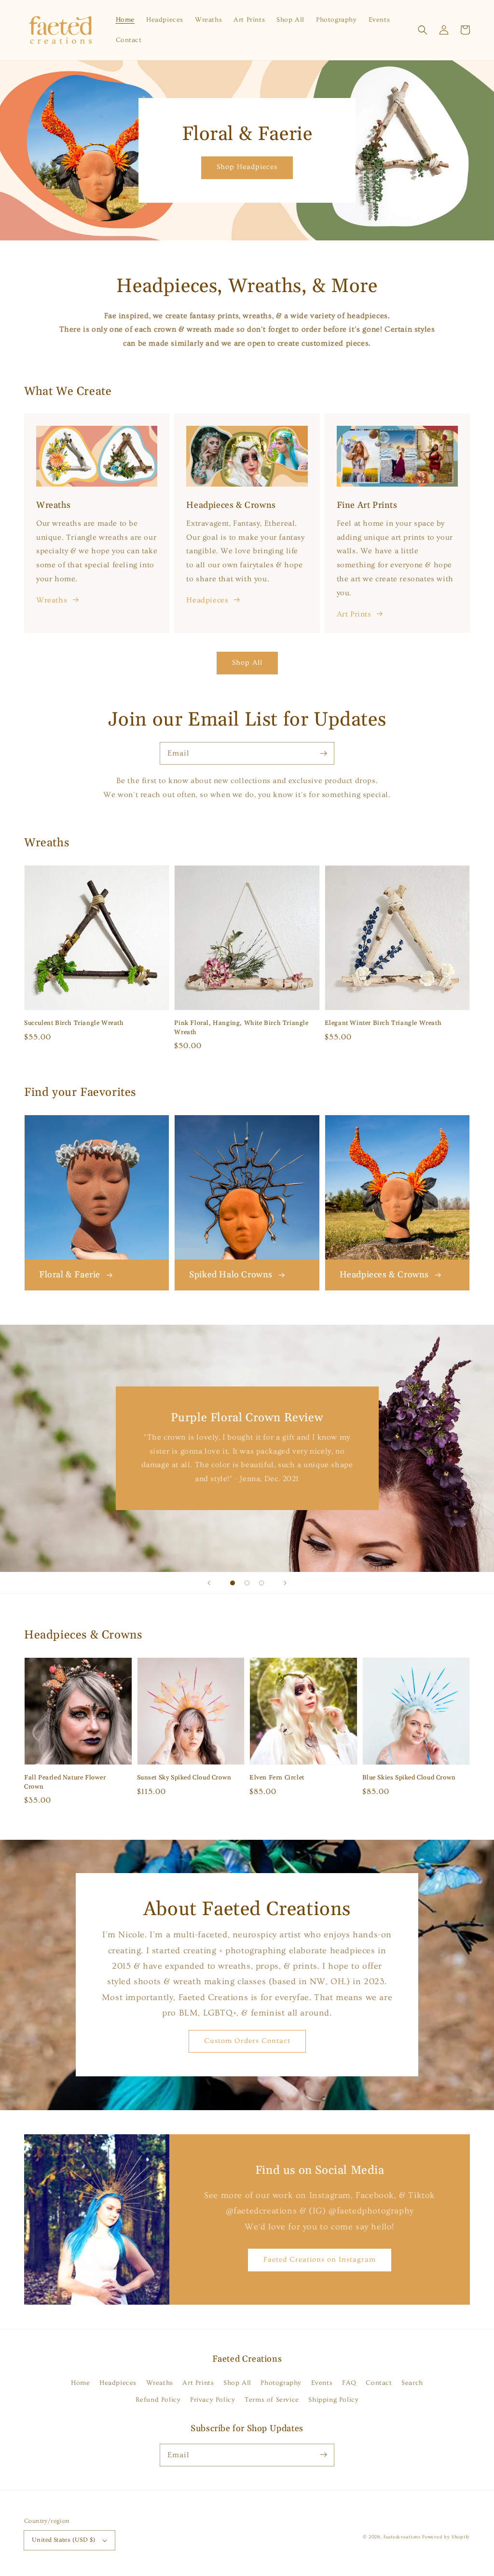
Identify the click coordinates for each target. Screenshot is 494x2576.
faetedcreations (402, 2537)
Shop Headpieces (247, 167)
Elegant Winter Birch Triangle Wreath (383, 1023)
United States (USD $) (63, 2540)
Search (412, 2383)
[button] (423, 30)
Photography (281, 2383)
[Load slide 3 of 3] (261, 1583)
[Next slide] (285, 1583)
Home (80, 2383)
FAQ (349, 2383)
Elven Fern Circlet (277, 1778)
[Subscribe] (323, 753)
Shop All (247, 663)
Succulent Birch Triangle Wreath (74, 1023)
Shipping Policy (333, 2400)
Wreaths (52, 600)
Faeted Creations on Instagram (320, 2260)
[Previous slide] (209, 1583)
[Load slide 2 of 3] (247, 1583)
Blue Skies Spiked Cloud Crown (409, 1778)
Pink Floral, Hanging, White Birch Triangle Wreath (241, 1027)
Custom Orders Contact (247, 2041)
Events (322, 2383)
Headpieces (207, 600)
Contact (379, 2383)
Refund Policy (158, 2400)
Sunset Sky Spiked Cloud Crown (184, 1778)
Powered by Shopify (446, 2537)
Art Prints (354, 614)
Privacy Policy (213, 2400)
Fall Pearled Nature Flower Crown (65, 1782)
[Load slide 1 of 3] (233, 1583)
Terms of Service (272, 2400)
